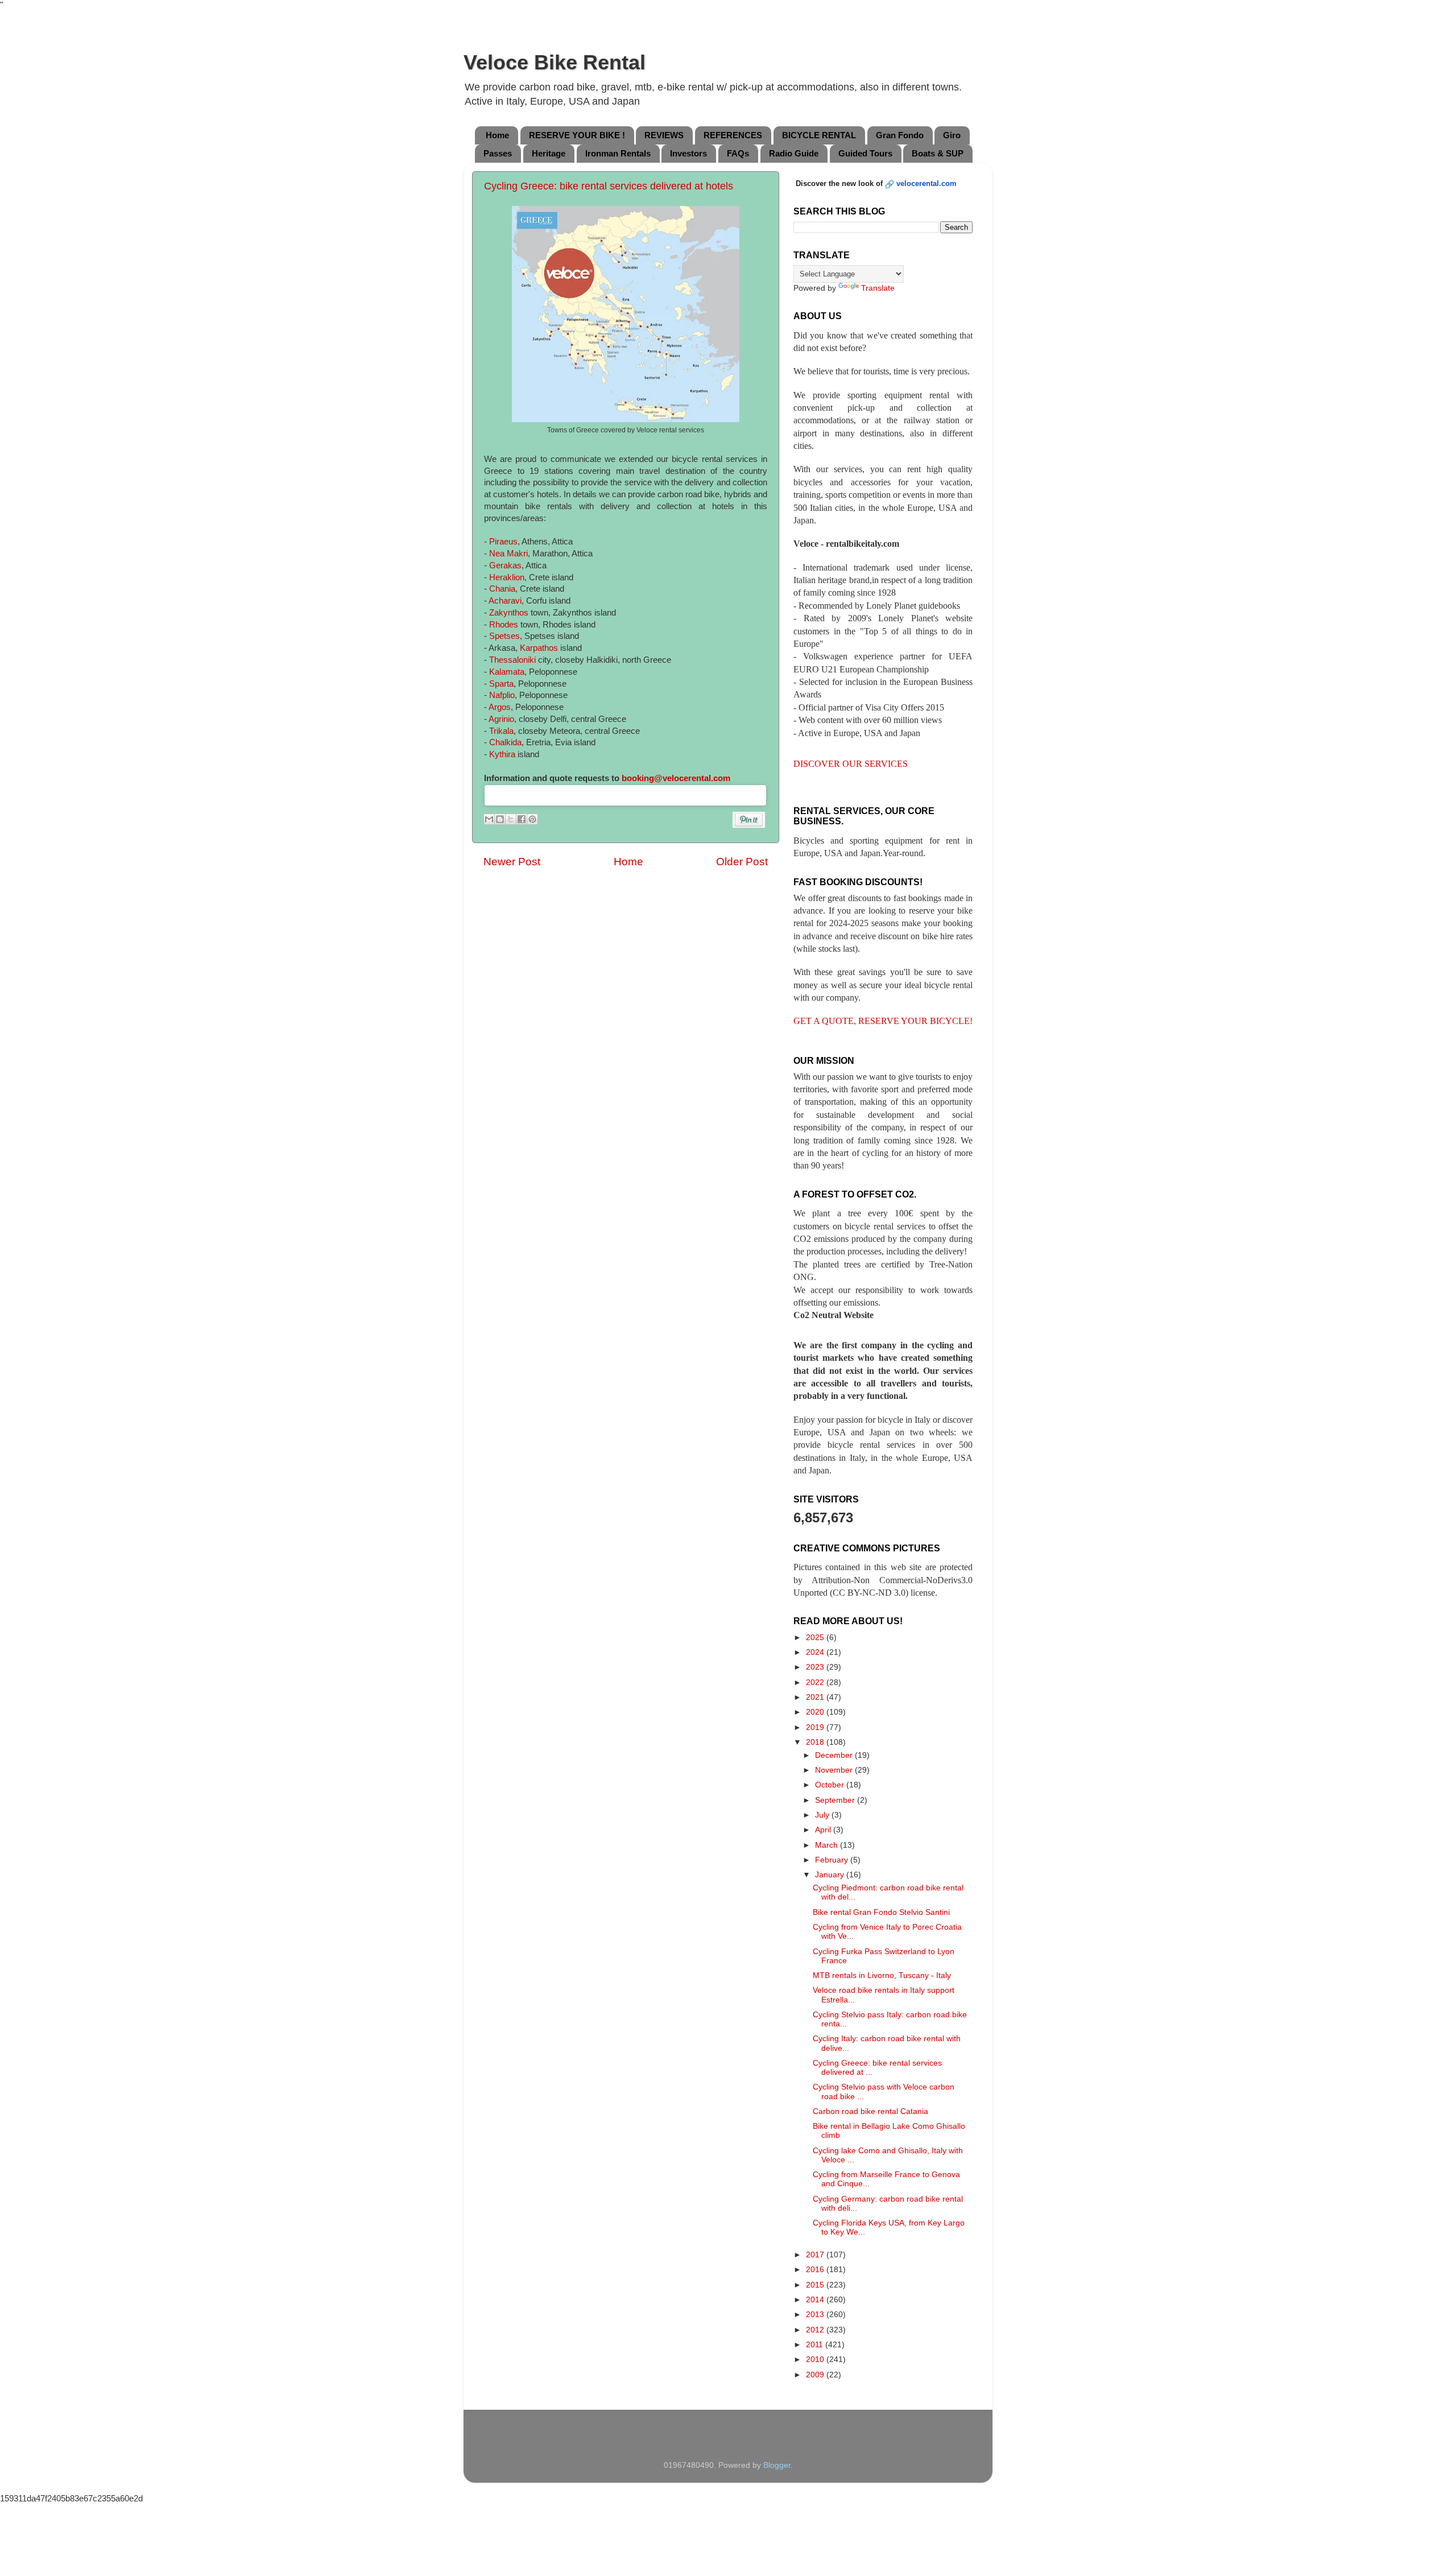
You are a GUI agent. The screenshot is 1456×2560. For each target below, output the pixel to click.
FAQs (738, 153)
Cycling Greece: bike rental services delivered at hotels (609, 186)
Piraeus (503, 542)
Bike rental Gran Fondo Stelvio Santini (881, 1912)
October (831, 1785)
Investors (688, 153)
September (836, 1800)
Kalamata (507, 672)
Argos (500, 707)
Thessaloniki (512, 660)
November (835, 1770)
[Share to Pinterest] (532, 819)
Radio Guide (794, 153)
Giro (952, 135)
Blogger (777, 2465)
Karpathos (539, 648)
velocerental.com (926, 183)
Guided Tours (865, 153)
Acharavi (505, 601)
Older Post (742, 862)
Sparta (501, 684)
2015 (816, 2285)
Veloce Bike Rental (555, 62)
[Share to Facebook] (522, 819)
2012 (816, 2330)
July (823, 1815)
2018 (816, 1742)
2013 (816, 2315)
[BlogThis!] (500, 819)
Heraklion (507, 577)
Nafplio (502, 695)
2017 (816, 2255)
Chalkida (505, 742)
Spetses (504, 636)
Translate (878, 288)
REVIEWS (664, 135)
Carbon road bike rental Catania (870, 2111)
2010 (816, 2359)
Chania (502, 589)
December (835, 1755)
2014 (816, 2300)
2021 (816, 1697)
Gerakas (505, 565)
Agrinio (501, 719)
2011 (816, 2345)
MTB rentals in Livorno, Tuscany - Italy (882, 1975)
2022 (816, 1682)
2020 (816, 1712)
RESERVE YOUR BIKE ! (577, 135)
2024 (816, 1652)
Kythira (502, 754)
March (828, 1845)
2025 (816, 1638)
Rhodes (504, 625)
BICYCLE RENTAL (819, 135)
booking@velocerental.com (676, 778)
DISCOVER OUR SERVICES (851, 764)
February (833, 1860)
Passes (498, 153)
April (824, 1830)
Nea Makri (508, 554)
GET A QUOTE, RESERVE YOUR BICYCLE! (883, 1021)
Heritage (549, 153)
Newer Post (512, 862)
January (831, 1875)
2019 (816, 1727)
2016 (816, 2270)
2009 (816, 2375)
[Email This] (489, 819)
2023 (816, 1667)
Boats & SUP (938, 153)
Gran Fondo (900, 135)
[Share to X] (511, 819)
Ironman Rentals (618, 153)
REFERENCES (733, 135)
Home (497, 135)
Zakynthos (509, 613)
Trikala (501, 731)
